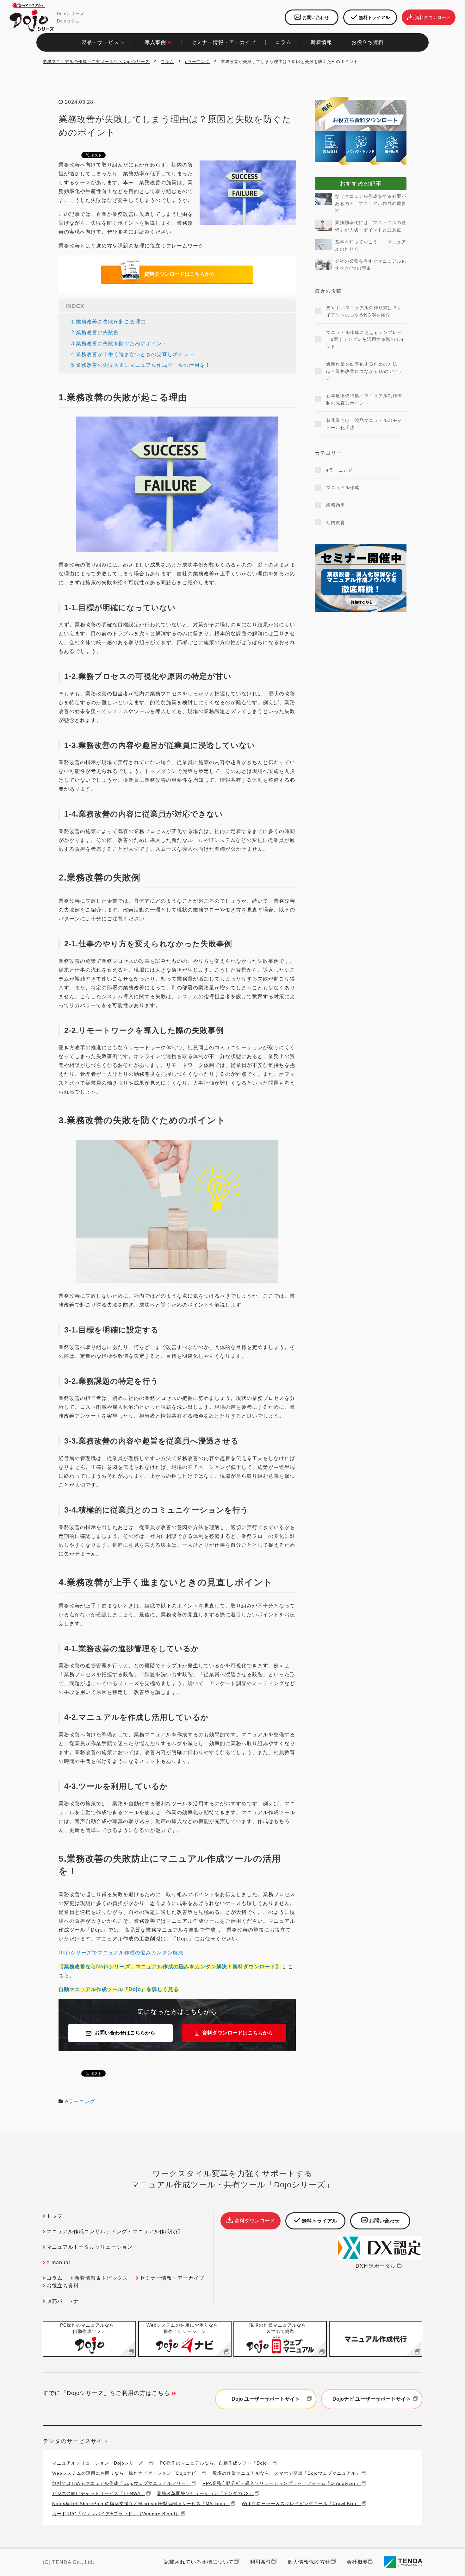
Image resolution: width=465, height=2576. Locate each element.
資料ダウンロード (433, 17)
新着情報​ (321, 42)
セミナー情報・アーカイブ (224, 42)
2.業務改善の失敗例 (95, 332)
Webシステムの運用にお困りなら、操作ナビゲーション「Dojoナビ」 (127, 2473)
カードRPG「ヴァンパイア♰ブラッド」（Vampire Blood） (116, 2513)
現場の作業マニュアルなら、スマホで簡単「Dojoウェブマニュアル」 (287, 2473)
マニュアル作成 (343, 487)
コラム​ (283, 42)
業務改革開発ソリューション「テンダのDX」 (205, 2493)
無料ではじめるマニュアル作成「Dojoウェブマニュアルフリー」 (121, 2483)
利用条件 (261, 2562)
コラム (167, 62)
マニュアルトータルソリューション (90, 2247)
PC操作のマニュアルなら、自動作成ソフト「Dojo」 (216, 2463)
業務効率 (336, 505)
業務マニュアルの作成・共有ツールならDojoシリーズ (96, 62)
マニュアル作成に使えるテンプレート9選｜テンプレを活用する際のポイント (366, 339)
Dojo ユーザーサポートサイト (266, 2399)
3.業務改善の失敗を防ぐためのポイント (119, 344)
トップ (55, 2216)
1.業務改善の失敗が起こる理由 (108, 322)
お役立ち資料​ (368, 42)
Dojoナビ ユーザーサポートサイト (372, 2399)
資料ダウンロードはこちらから (180, 274)
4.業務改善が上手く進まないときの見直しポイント (133, 354)
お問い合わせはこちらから (125, 2033)
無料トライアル (374, 17)
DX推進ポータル (376, 2266)
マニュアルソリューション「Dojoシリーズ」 (100, 2463)
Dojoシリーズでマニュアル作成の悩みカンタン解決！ (124, 1953)
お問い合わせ (316, 17)
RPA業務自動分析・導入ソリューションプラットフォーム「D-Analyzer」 (282, 2483)
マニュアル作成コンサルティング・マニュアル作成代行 (114, 2231)
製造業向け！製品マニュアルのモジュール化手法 (364, 424)
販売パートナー (65, 2301)
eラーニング (197, 62)
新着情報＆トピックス (101, 2278)
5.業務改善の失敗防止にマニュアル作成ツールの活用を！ (141, 365)
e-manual (58, 2263)
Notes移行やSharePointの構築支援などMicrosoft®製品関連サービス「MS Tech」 (141, 2503)
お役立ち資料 (63, 2286)
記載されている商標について (199, 2562)
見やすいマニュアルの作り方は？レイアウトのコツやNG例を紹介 (364, 311)
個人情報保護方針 (309, 2562)
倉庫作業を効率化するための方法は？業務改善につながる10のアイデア (365, 371)
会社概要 (357, 2562)
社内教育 (336, 523)
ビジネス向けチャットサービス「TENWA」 (99, 2493)
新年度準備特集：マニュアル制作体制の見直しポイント (364, 399)
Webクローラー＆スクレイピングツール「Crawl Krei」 (301, 2503)
